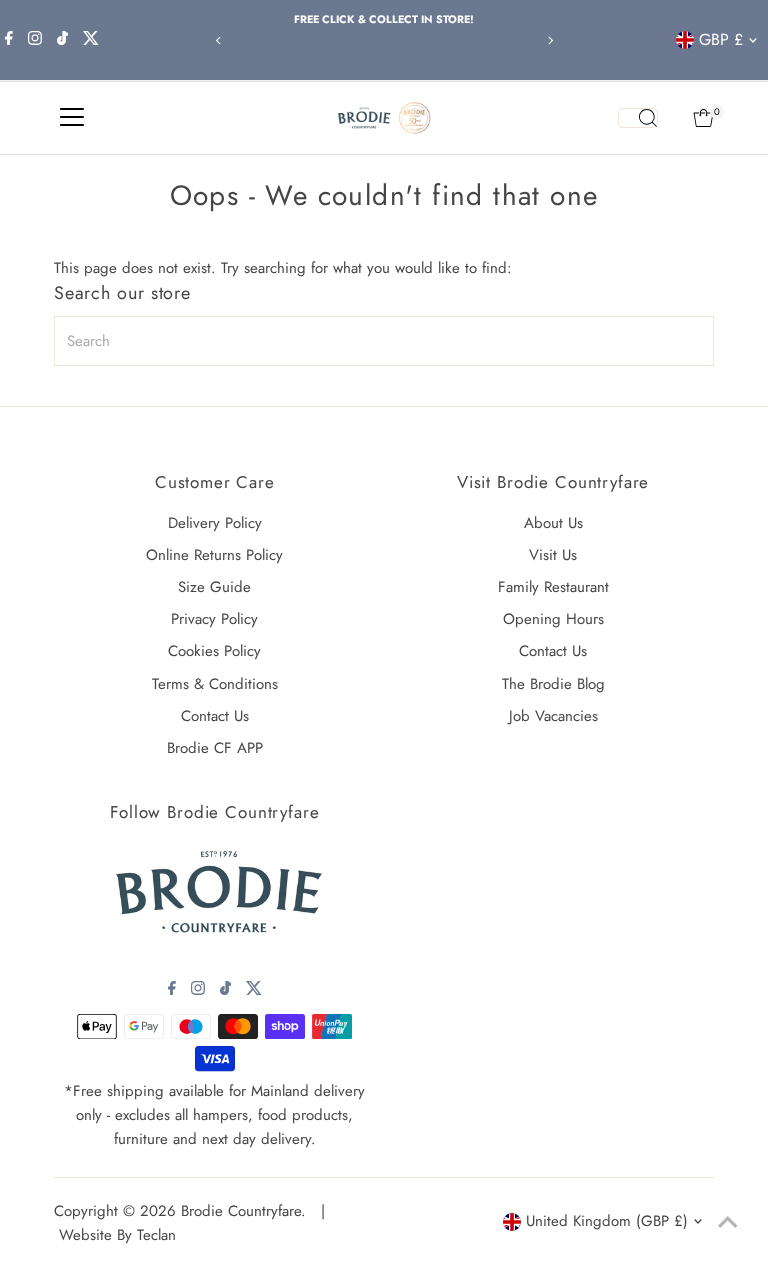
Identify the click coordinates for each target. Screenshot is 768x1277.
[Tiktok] (62, 40)
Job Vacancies (553, 716)
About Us (553, 523)
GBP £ (721, 39)
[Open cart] (703, 118)
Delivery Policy (215, 523)
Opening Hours (553, 619)
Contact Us (215, 716)
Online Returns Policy (214, 555)
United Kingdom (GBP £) (607, 1221)
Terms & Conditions (215, 684)
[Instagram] (35, 40)
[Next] (549, 40)
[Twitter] (91, 40)
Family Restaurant (553, 587)
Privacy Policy (214, 619)
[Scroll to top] (728, 1222)
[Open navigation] (72, 118)
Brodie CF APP (215, 748)
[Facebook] (9, 40)
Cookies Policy (214, 651)
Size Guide (214, 587)
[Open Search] (638, 118)
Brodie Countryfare (241, 1211)
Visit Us (553, 555)
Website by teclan (117, 1235)
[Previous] (218, 40)
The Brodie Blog (553, 684)
